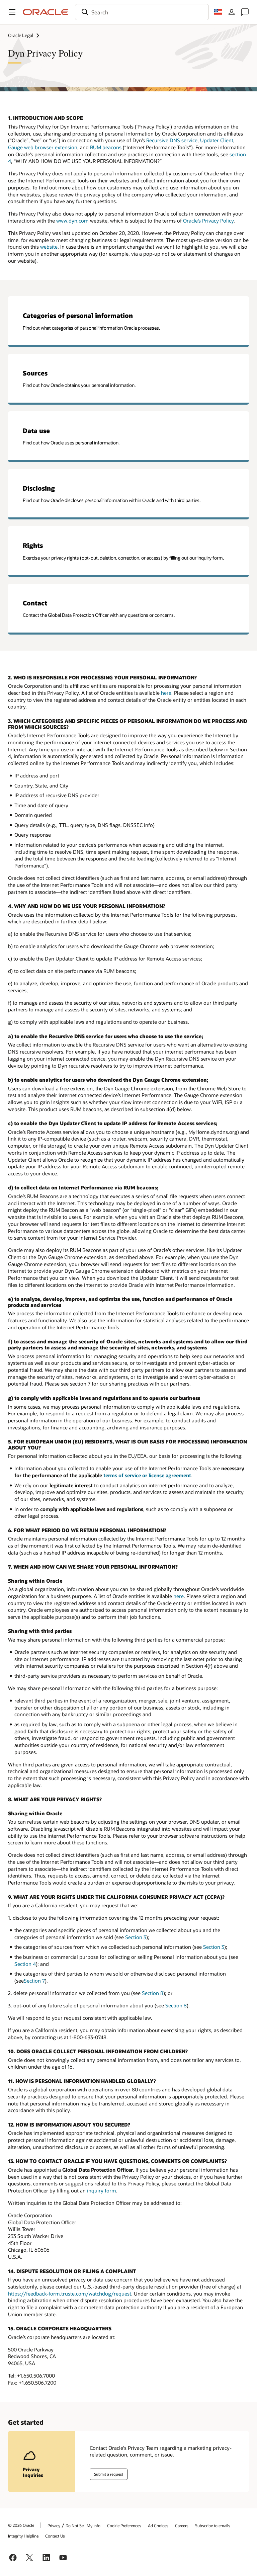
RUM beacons (106, 147)
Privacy (54, 2525)
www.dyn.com (72, 221)
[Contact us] (245, 12)
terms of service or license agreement (147, 1475)
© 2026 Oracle (21, 2525)
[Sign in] (232, 12)
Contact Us (55, 2536)
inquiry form (102, 2190)
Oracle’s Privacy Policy (208, 221)
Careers (182, 2525)
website (49, 247)
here (166, 693)
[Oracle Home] (46, 12)
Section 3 (136, 1937)
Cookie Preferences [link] (124, 2525)
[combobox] (142, 12)
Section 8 (153, 1993)
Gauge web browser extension (43, 147)
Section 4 (25, 1964)
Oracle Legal (21, 35)
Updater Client (217, 140)
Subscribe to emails (213, 2525)
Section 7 (34, 1981)
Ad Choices (158, 2525)
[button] (12, 12)
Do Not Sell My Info (83, 2525)
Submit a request (109, 2474)
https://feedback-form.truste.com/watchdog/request (70, 2294)
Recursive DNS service (172, 140)
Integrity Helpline (23, 2536)
